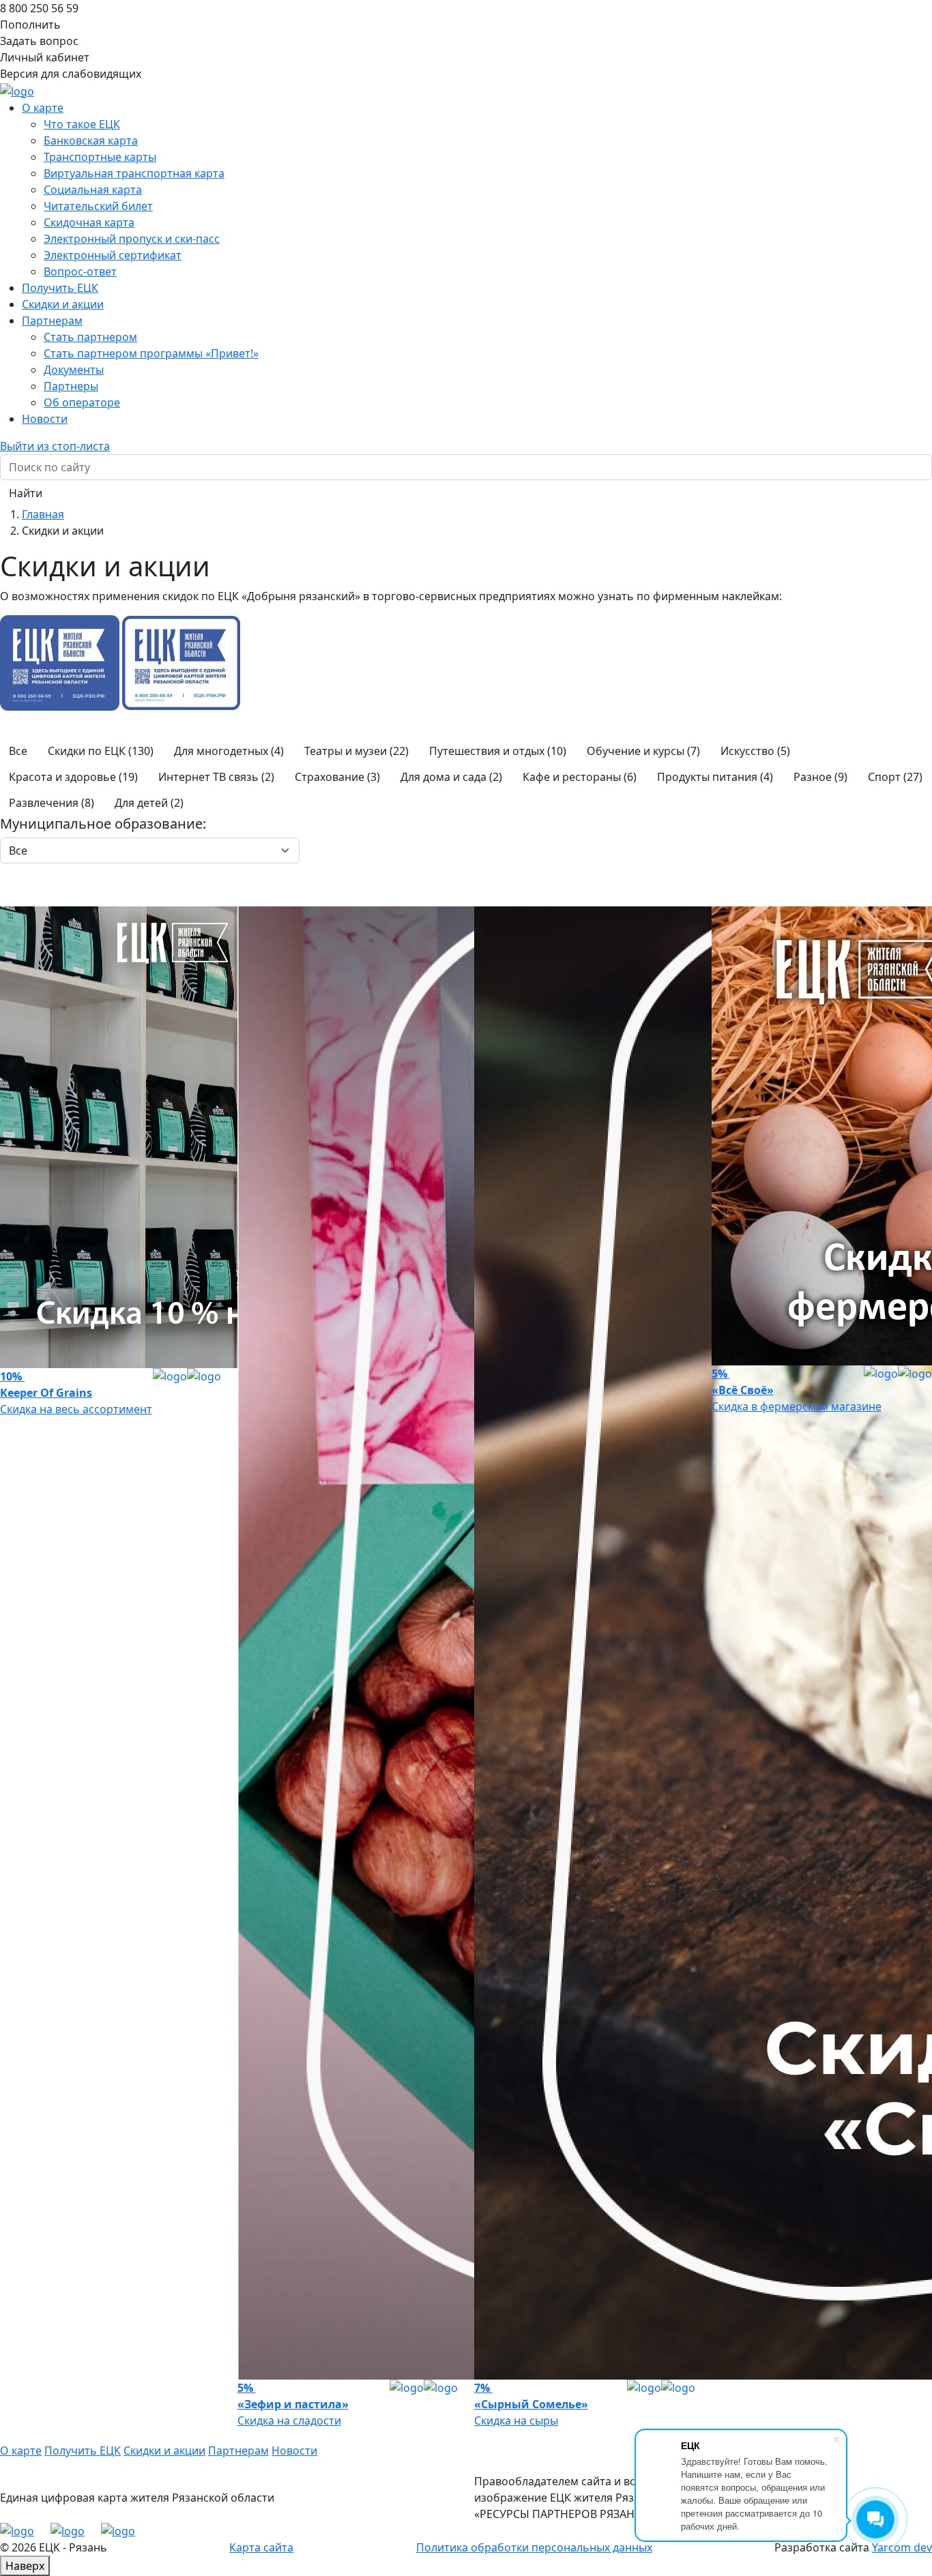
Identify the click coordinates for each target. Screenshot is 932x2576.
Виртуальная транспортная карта (134, 173)
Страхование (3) (337, 777)
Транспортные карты (100, 157)
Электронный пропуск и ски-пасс (132, 239)
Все (18, 751)
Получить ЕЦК (60, 288)
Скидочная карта (89, 222)
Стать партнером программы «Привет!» (151, 353)
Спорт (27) (895, 777)
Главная (43, 514)
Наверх (25, 2566)
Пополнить (30, 25)
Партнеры (71, 386)
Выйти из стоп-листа (55, 446)
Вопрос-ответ (80, 271)
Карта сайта (261, 2547)
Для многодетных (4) (229, 751)
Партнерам (238, 2451)
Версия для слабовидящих (71, 74)
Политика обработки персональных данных (534, 2547)
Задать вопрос (39, 41)
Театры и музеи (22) (356, 751)
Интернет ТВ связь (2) (216, 777)
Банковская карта (91, 140)
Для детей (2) (149, 803)
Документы (74, 370)
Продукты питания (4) (715, 777)
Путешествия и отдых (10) (498, 751)
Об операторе (82, 402)
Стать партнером (90, 337)
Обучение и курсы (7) (643, 751)
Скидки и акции (63, 304)
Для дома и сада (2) (451, 777)
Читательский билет (98, 206)
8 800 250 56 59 (39, 8)
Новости (45, 419)
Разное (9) (820, 777)
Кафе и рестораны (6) (580, 777)
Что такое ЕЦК (82, 124)
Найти (26, 493)
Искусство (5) (755, 751)
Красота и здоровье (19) (73, 777)
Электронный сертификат (113, 255)
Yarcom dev (902, 2547)
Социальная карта (93, 190)
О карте (21, 2451)
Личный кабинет (45, 57)
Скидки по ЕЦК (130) (101, 751)
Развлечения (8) (52, 803)
